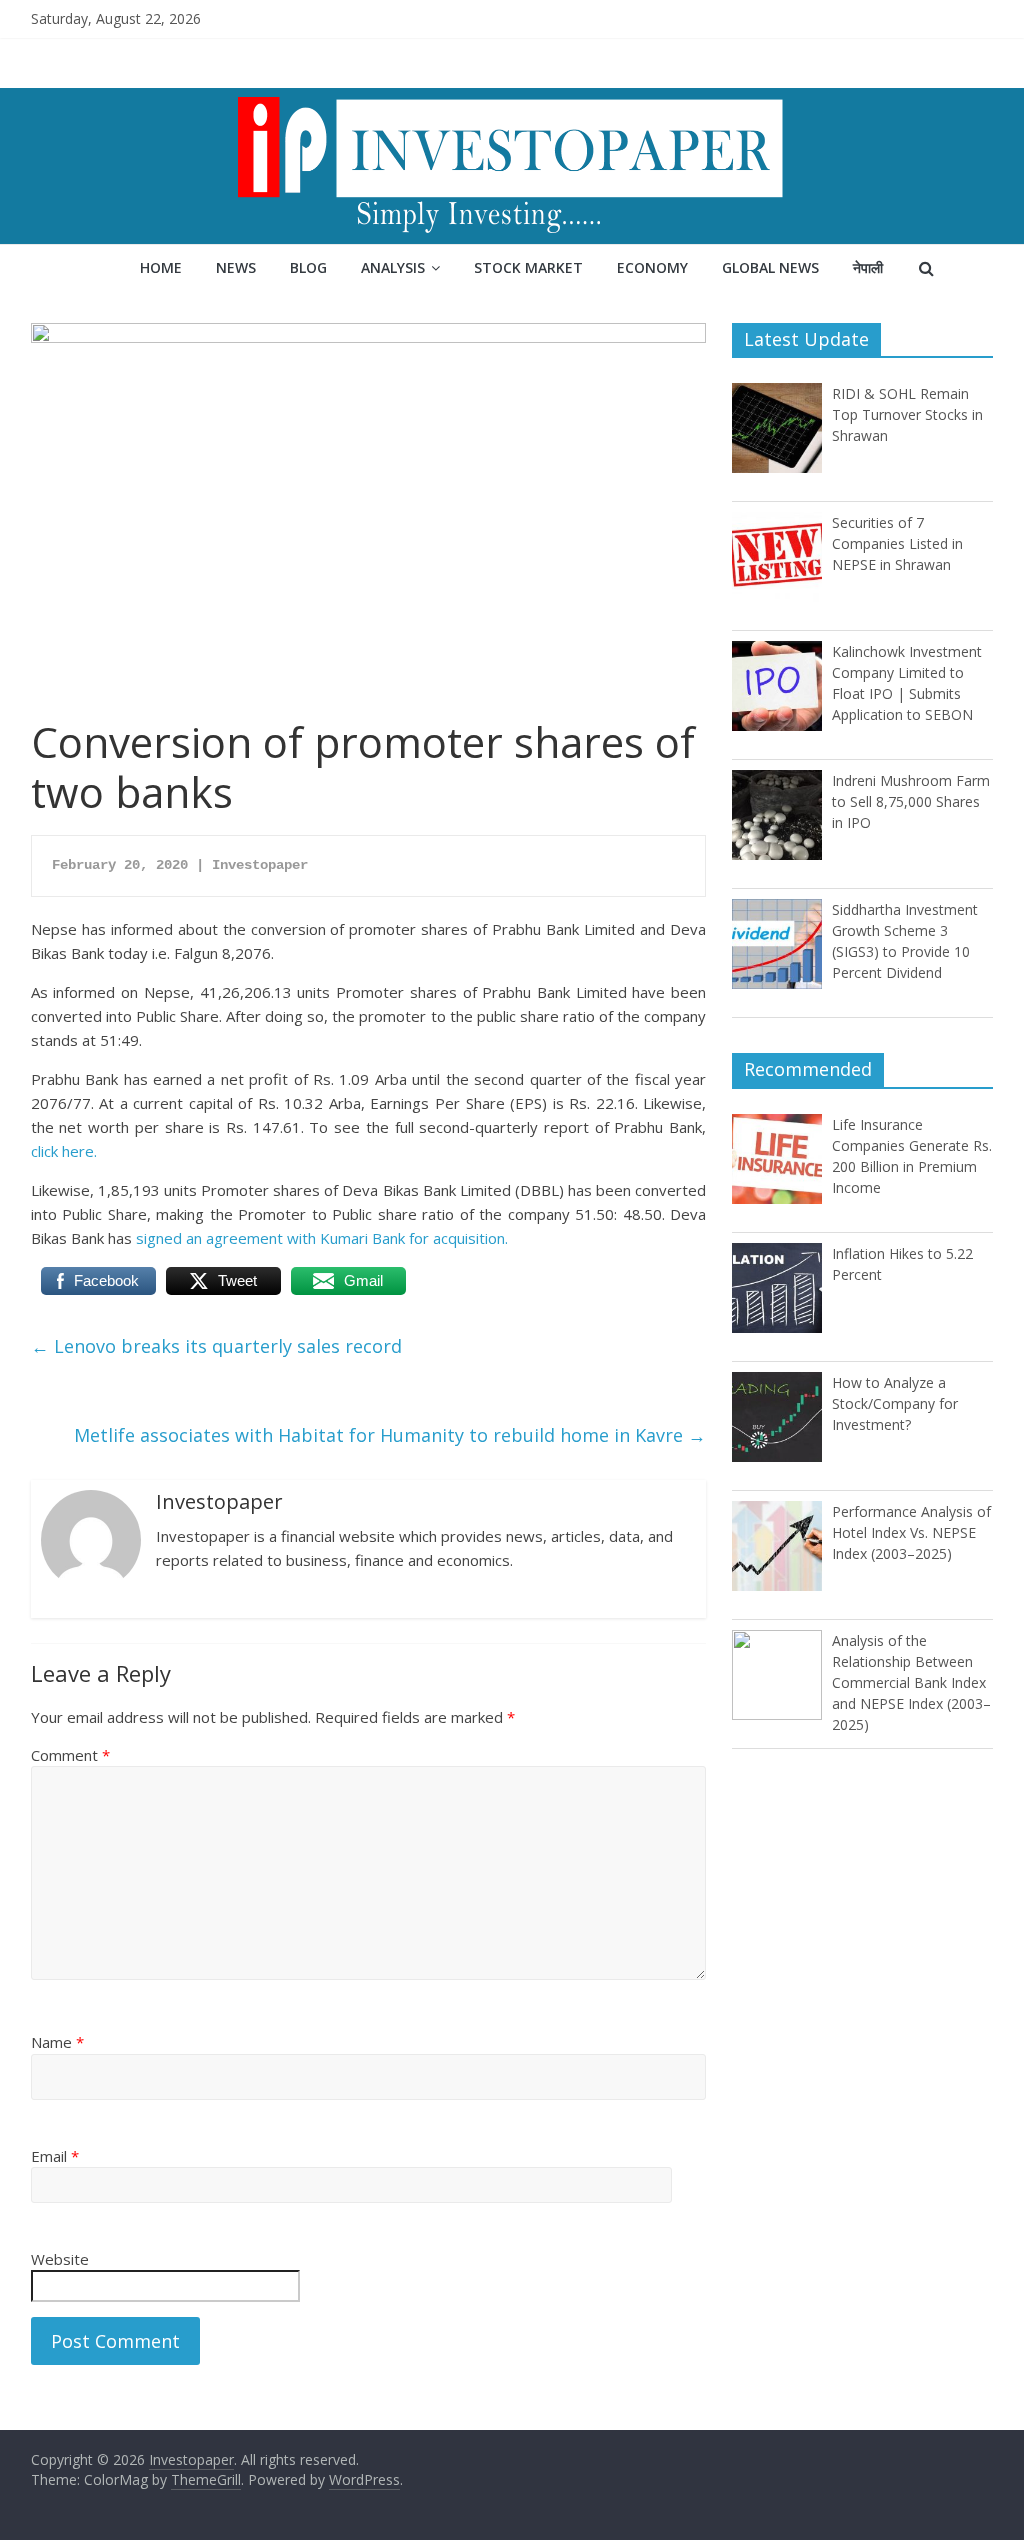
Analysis (393, 267)
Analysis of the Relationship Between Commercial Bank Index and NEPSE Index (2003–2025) (911, 1682)
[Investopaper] (512, 100)
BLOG (308, 267)
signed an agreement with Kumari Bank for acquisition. (322, 1238)
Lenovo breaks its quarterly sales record (216, 1346)
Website (60, 2259)
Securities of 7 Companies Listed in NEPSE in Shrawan (897, 543)
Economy (652, 267)
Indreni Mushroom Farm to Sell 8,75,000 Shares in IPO (911, 801)
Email (55, 2156)
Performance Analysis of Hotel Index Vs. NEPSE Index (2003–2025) (911, 1532)
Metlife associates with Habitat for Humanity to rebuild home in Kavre (390, 1435)
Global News (770, 267)
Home (161, 267)
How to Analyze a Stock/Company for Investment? (895, 1403)
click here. (64, 1151)
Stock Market (528, 267)
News (236, 267)
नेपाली (868, 267)
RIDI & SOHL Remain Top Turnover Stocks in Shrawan (907, 414)
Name (57, 2042)
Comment (70, 1755)
